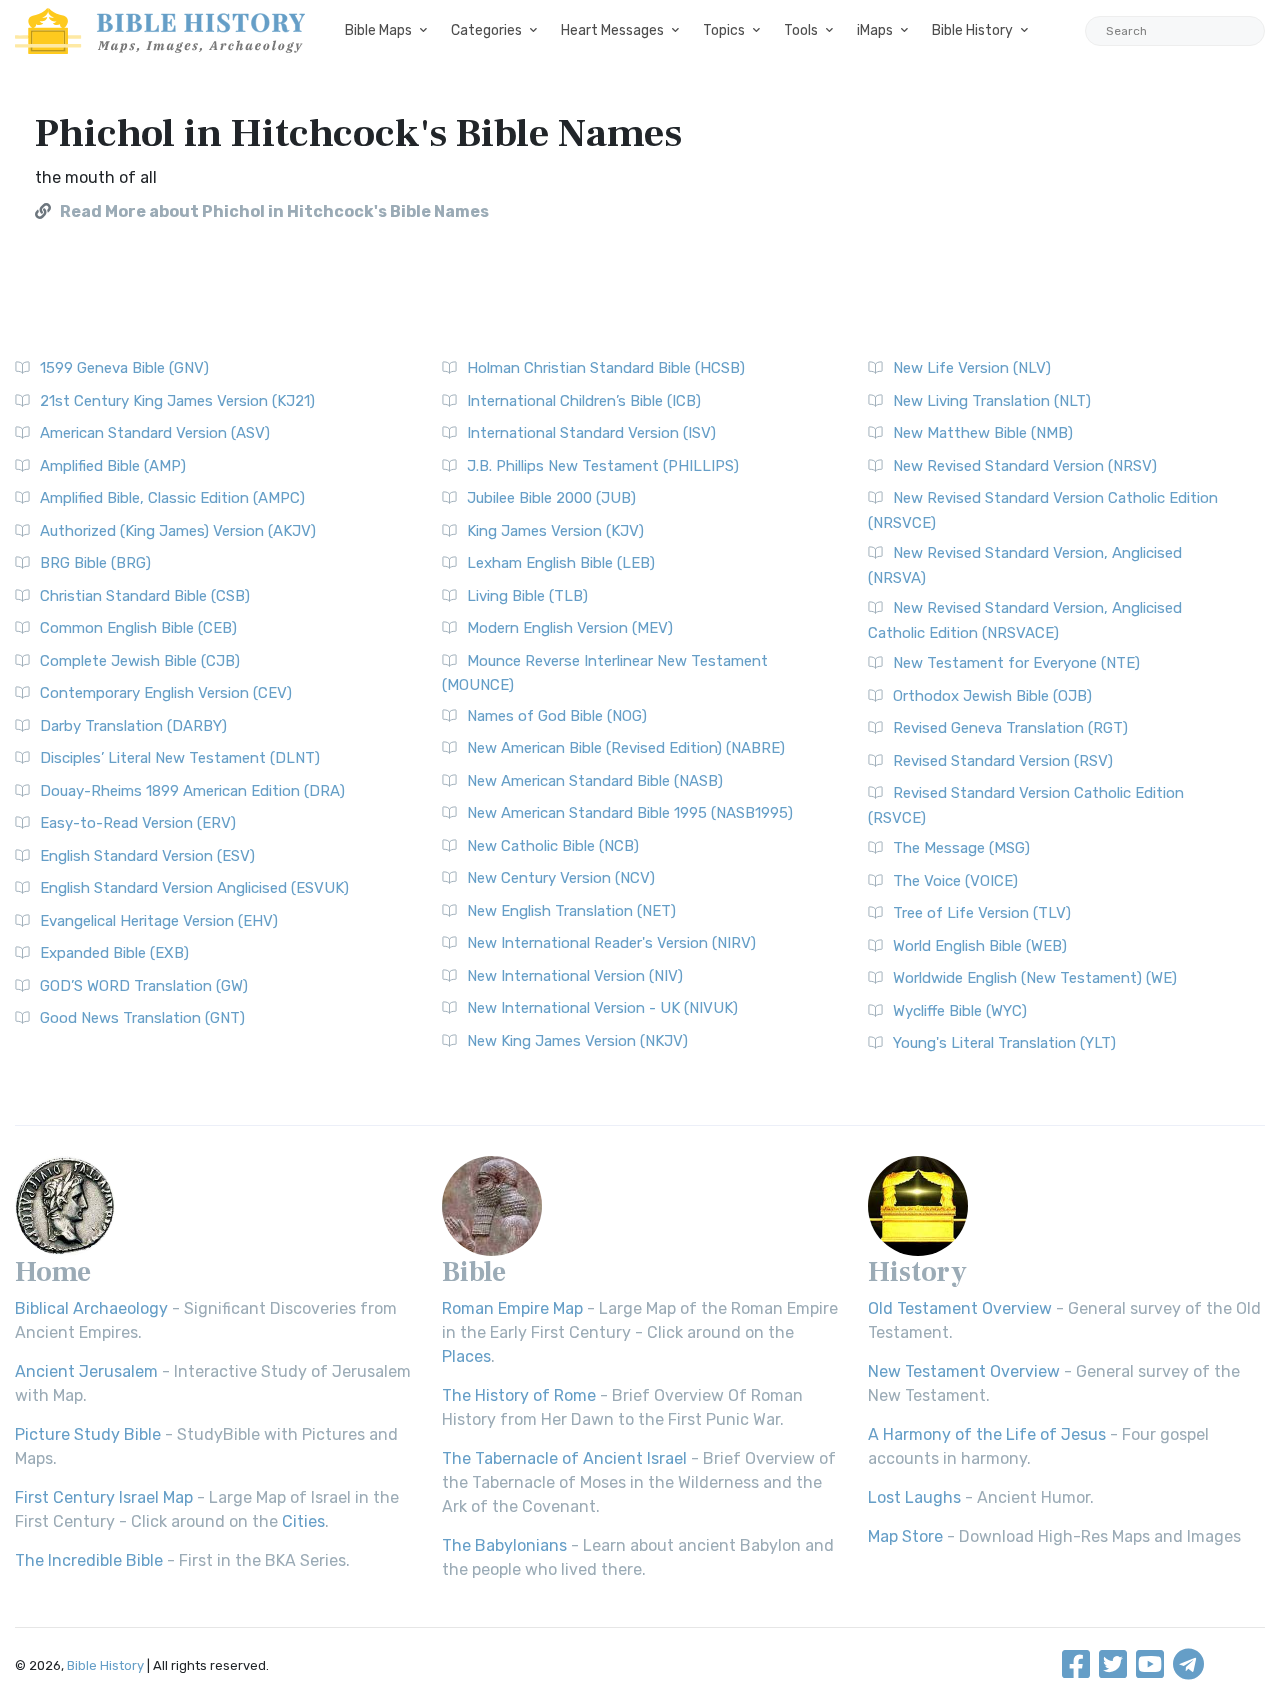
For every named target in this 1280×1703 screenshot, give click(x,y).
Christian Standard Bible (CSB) (145, 596)
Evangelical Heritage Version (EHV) (159, 921)
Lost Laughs (914, 1497)
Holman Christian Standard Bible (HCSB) (606, 368)
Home (53, 1272)
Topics (724, 30)
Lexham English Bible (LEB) (561, 563)
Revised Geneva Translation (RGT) (1010, 728)
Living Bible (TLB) (527, 596)
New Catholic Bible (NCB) (553, 846)
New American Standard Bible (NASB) (595, 781)
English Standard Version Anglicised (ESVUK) (194, 888)
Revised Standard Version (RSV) (1003, 761)
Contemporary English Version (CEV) (166, 693)
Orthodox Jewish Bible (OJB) (992, 696)
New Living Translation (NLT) (992, 401)
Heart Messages (612, 30)
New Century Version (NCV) (561, 878)
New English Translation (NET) (571, 911)
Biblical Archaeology (91, 1308)
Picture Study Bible (88, 1434)
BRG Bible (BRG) (95, 563)
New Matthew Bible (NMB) (983, 433)
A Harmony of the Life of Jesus (987, 1434)
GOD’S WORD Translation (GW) (144, 986)
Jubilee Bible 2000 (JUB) (551, 498)
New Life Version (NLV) (972, 368)
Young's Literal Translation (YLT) (1004, 1043)
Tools (801, 30)
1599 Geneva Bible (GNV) (124, 368)
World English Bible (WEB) (980, 946)
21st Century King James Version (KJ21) (177, 401)
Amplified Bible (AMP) (113, 466)
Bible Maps (378, 30)
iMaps (875, 30)
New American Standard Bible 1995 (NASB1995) (630, 813)
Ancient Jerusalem (86, 1371)
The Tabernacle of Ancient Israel (564, 1458)
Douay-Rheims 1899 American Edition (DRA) (192, 791)
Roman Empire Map (512, 1308)
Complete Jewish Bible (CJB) (140, 661)
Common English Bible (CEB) (138, 628)
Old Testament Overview (960, 1308)
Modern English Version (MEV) (570, 628)
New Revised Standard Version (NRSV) (1025, 466)
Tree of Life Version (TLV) (982, 913)
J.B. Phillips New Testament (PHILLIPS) (603, 466)
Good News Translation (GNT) (142, 1018)
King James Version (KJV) (555, 531)
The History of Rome (519, 1395)
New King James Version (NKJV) (577, 1041)
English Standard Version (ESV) (147, 856)
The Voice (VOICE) (955, 881)
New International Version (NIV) (575, 976)
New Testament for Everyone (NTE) (1016, 663)
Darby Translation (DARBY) (133, 726)
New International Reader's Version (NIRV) (611, 943)
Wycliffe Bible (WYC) (960, 1011)
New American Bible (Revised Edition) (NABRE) (626, 748)
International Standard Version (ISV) (591, 433)
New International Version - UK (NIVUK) (602, 1008)
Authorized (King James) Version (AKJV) (178, 531)
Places (466, 1356)
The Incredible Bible (89, 1560)
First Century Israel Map (104, 1497)
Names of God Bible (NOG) (557, 716)
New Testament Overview (964, 1371)
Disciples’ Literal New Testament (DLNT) (180, 758)
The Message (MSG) (961, 848)
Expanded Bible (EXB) (114, 953)
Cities (303, 1521)
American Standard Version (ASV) (155, 433)
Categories (486, 30)
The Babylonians (504, 1545)
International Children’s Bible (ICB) (584, 401)
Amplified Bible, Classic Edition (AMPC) (172, 498)
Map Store (905, 1536)
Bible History (972, 30)
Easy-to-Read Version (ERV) (138, 823)
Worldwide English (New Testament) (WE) (1035, 978)
